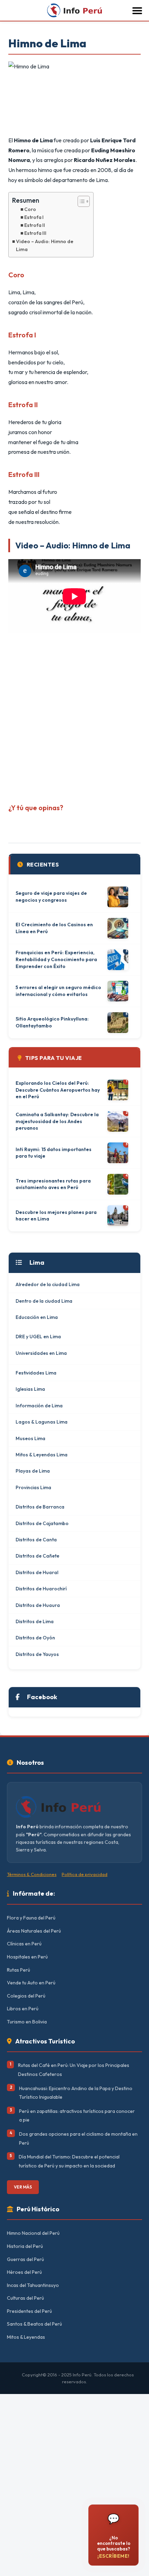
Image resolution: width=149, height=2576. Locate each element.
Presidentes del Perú (29, 2311)
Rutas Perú (19, 1970)
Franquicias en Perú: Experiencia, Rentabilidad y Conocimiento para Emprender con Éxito (56, 959)
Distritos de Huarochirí (41, 1589)
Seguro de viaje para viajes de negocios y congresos (51, 897)
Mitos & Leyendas (26, 2337)
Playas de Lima (33, 1471)
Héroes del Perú (24, 2272)
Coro (30, 209)
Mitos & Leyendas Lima (42, 1455)
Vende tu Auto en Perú (31, 1983)
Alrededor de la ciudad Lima (48, 1284)
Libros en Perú (23, 2009)
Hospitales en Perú (27, 1957)
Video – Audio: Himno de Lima (45, 245)
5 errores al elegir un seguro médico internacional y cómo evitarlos (58, 991)
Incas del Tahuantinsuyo (33, 2285)
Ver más (23, 2187)
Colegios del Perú (26, 1996)
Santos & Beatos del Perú (34, 2324)
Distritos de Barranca (40, 1507)
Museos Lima (30, 1438)
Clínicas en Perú (24, 1944)
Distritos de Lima (35, 1621)
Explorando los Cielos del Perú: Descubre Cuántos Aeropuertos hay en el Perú (58, 1090)
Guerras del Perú (25, 2259)
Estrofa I (34, 217)
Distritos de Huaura (38, 1605)
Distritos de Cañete (37, 1556)
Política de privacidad (85, 1874)
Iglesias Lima (30, 1389)
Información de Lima (39, 1406)
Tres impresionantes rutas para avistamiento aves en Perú (53, 1184)
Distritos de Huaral (37, 1572)
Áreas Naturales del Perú (34, 1931)
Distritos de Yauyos (37, 1654)
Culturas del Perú (25, 2298)
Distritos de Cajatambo (42, 1523)
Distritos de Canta (36, 1540)
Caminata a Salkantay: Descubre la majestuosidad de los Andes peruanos (57, 1121)
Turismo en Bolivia (27, 2022)
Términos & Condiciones (32, 1874)
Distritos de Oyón (35, 1638)
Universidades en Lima (41, 1353)
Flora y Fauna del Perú (31, 1918)
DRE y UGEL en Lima (38, 1337)
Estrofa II (35, 225)
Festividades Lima (36, 1373)
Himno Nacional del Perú (33, 2233)
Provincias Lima (33, 1487)
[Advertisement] (74, 716)
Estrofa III (35, 233)
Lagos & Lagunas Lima (42, 1422)
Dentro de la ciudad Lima (44, 1301)
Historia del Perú (25, 2246)
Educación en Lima (37, 1317)
